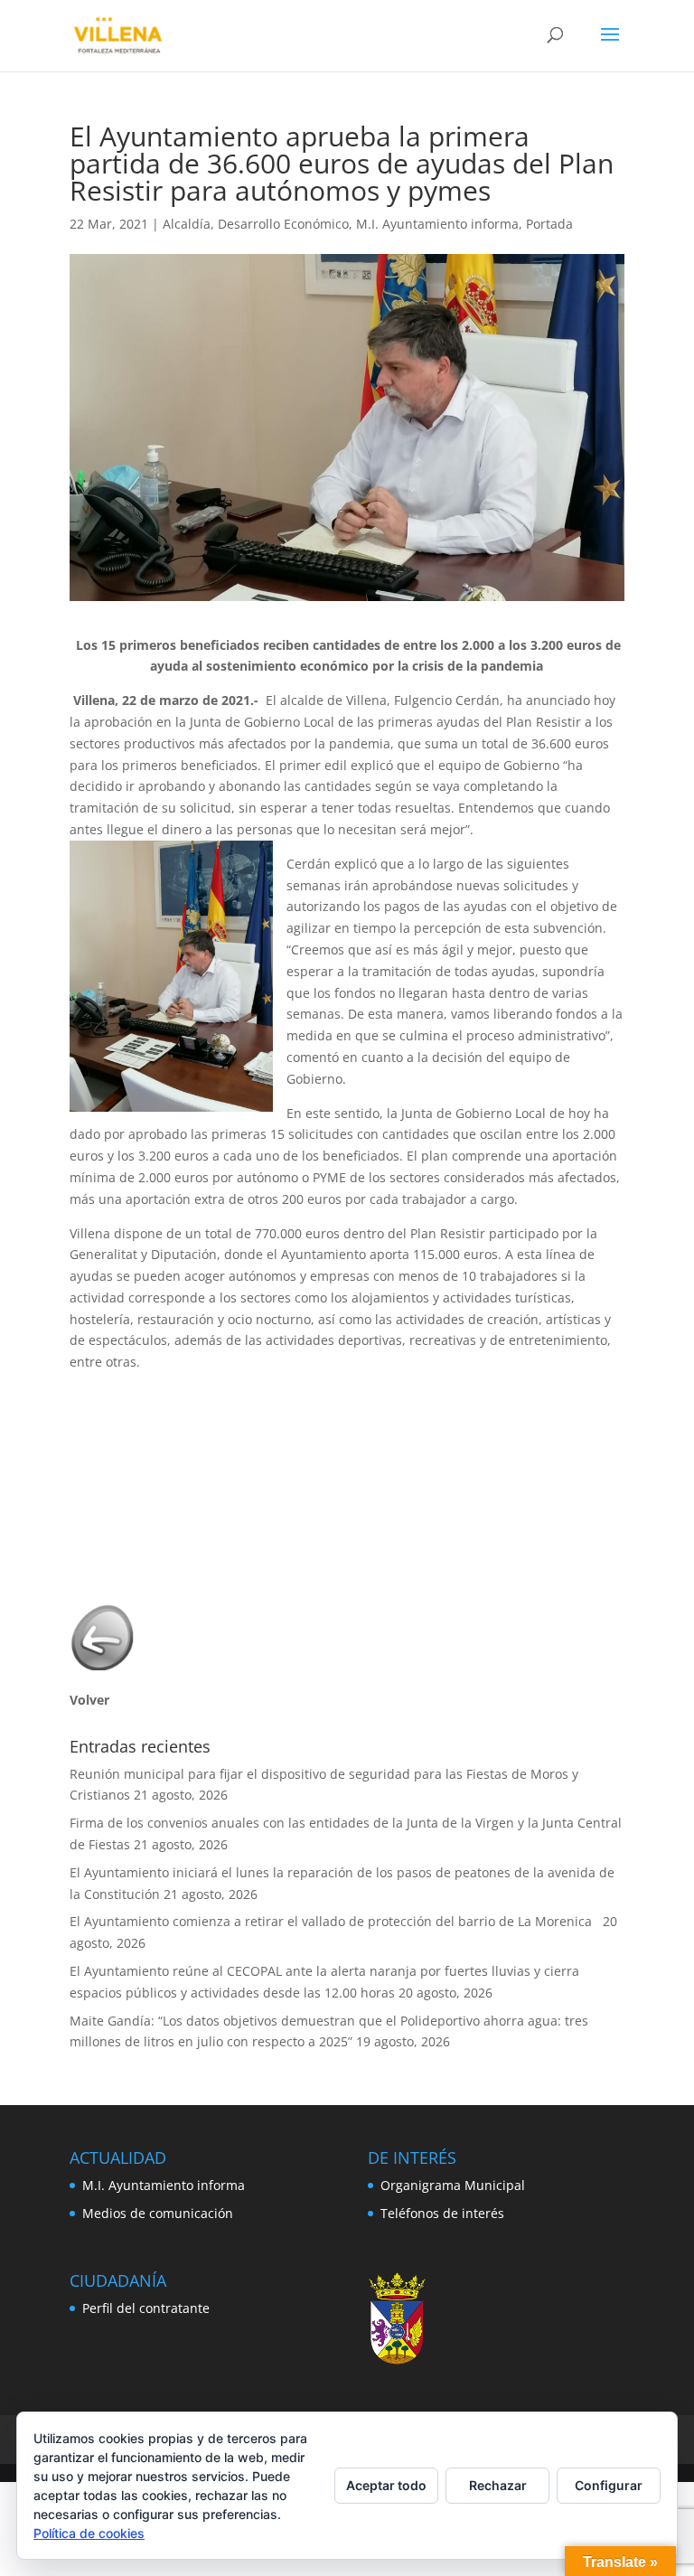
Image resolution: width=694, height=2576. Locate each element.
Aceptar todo (386, 2485)
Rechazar (498, 2485)
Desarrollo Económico (283, 224)
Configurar (609, 2485)
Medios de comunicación (158, 2213)
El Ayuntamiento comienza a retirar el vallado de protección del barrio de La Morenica (334, 1921)
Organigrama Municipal (453, 2185)
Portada (549, 224)
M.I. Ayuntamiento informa (437, 224)
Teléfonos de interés (442, 2213)
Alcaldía (187, 224)
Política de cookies (89, 2533)
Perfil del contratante (146, 2308)
